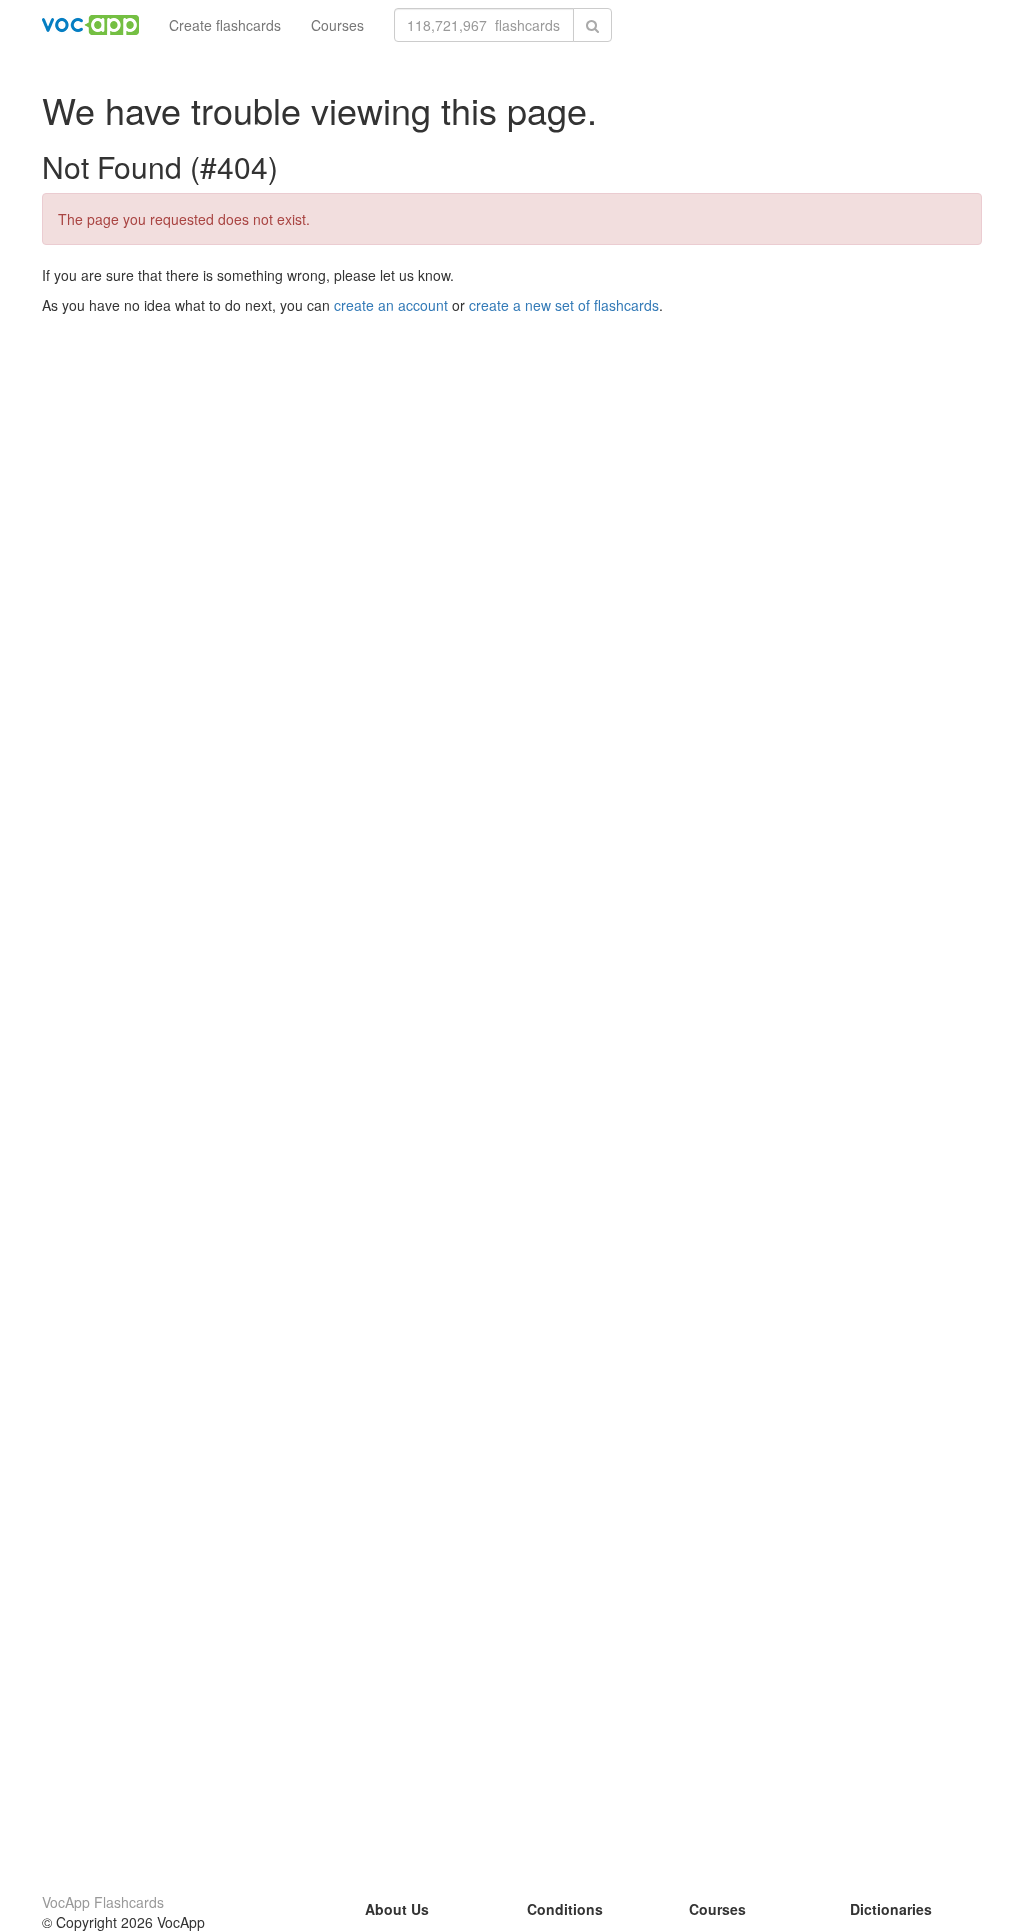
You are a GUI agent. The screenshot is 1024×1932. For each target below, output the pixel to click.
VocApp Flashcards (103, 1902)
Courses (337, 25)
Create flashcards (225, 25)
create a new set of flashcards (564, 305)
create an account (391, 305)
